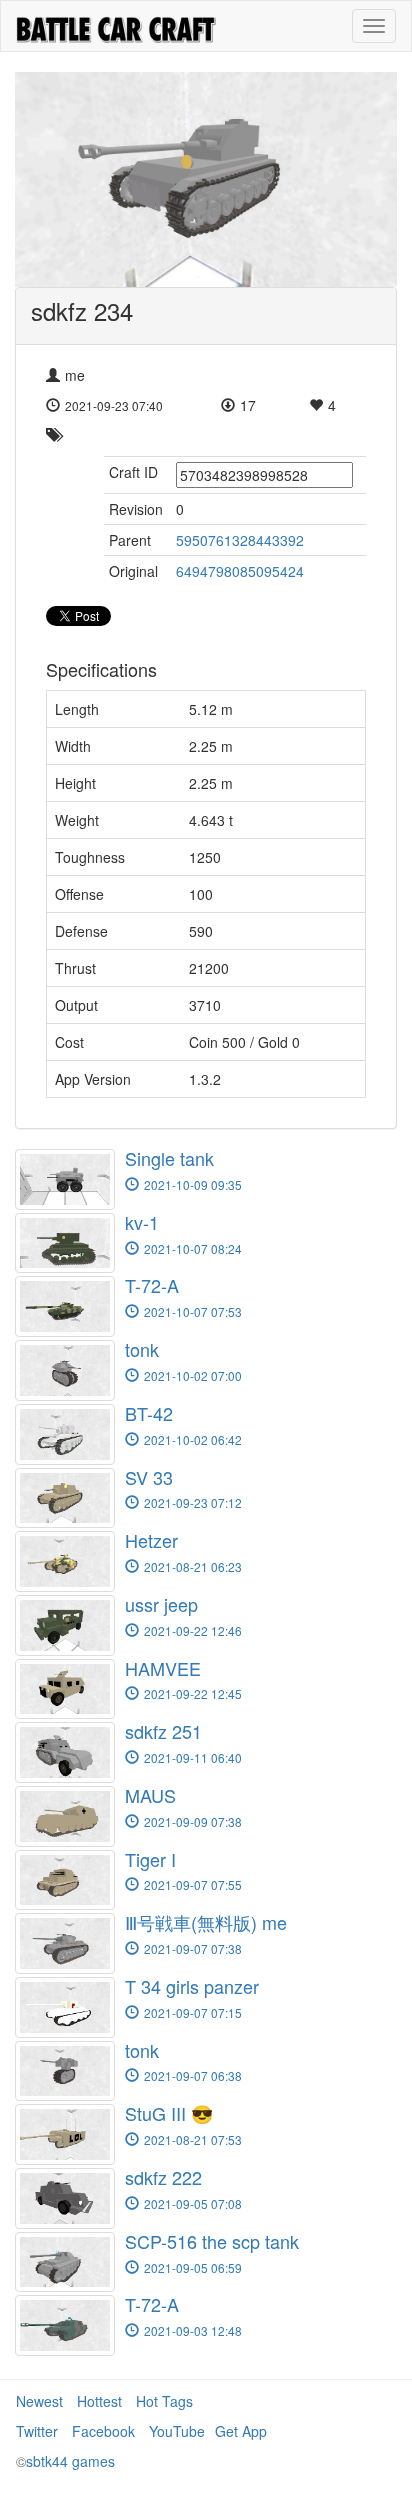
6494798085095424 (240, 571)
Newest (39, 2401)
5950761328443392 (240, 540)
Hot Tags (164, 2401)
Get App (241, 2431)
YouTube (177, 2431)
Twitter (37, 2431)
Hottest (99, 2401)
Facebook (103, 2431)
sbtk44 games (70, 2461)
